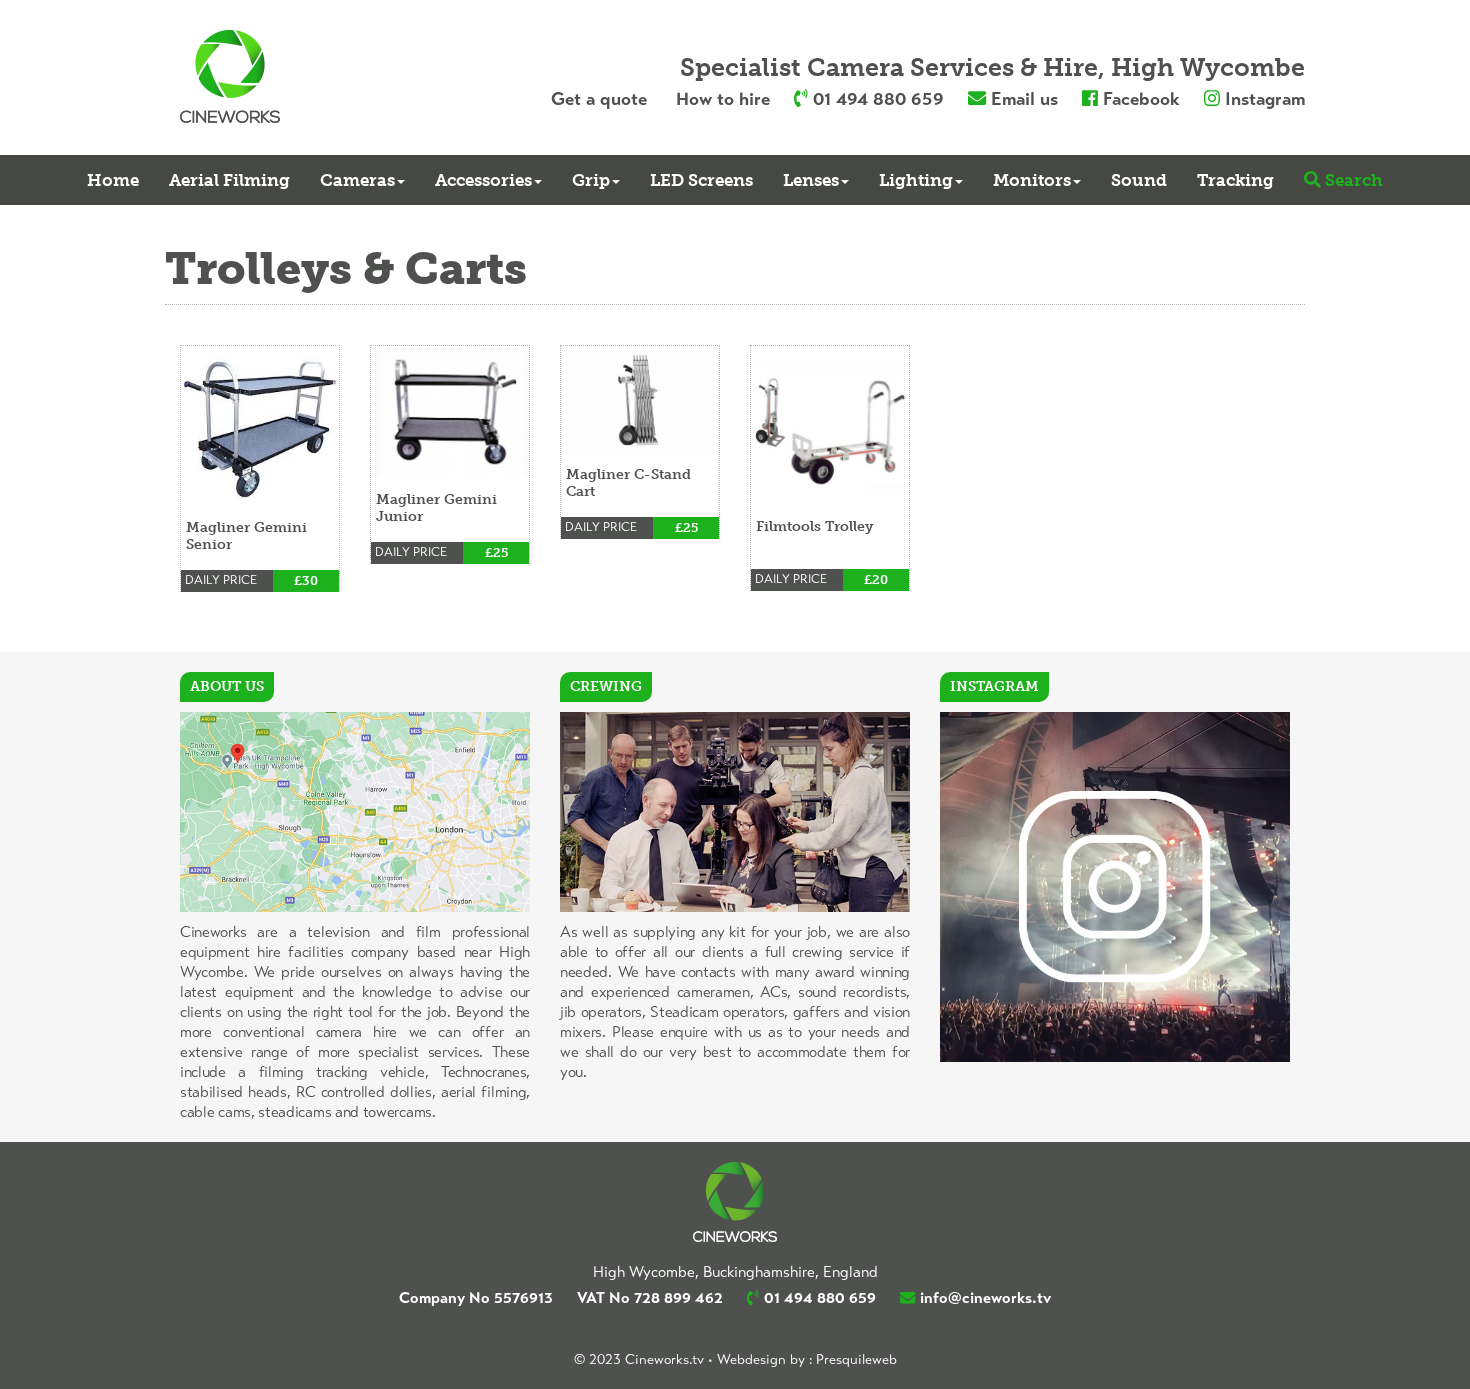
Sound (1139, 180)
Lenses (811, 180)
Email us (1024, 98)
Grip (591, 180)
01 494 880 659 (878, 98)
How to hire (723, 98)
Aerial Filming (229, 180)
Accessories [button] (483, 180)
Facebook (1141, 98)
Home (113, 180)
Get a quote (599, 98)
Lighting (916, 180)
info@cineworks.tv (985, 1298)
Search (1354, 180)
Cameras (357, 180)
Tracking (1235, 180)
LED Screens (701, 180)
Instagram (1265, 98)
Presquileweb (856, 1359)
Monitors (1032, 180)
